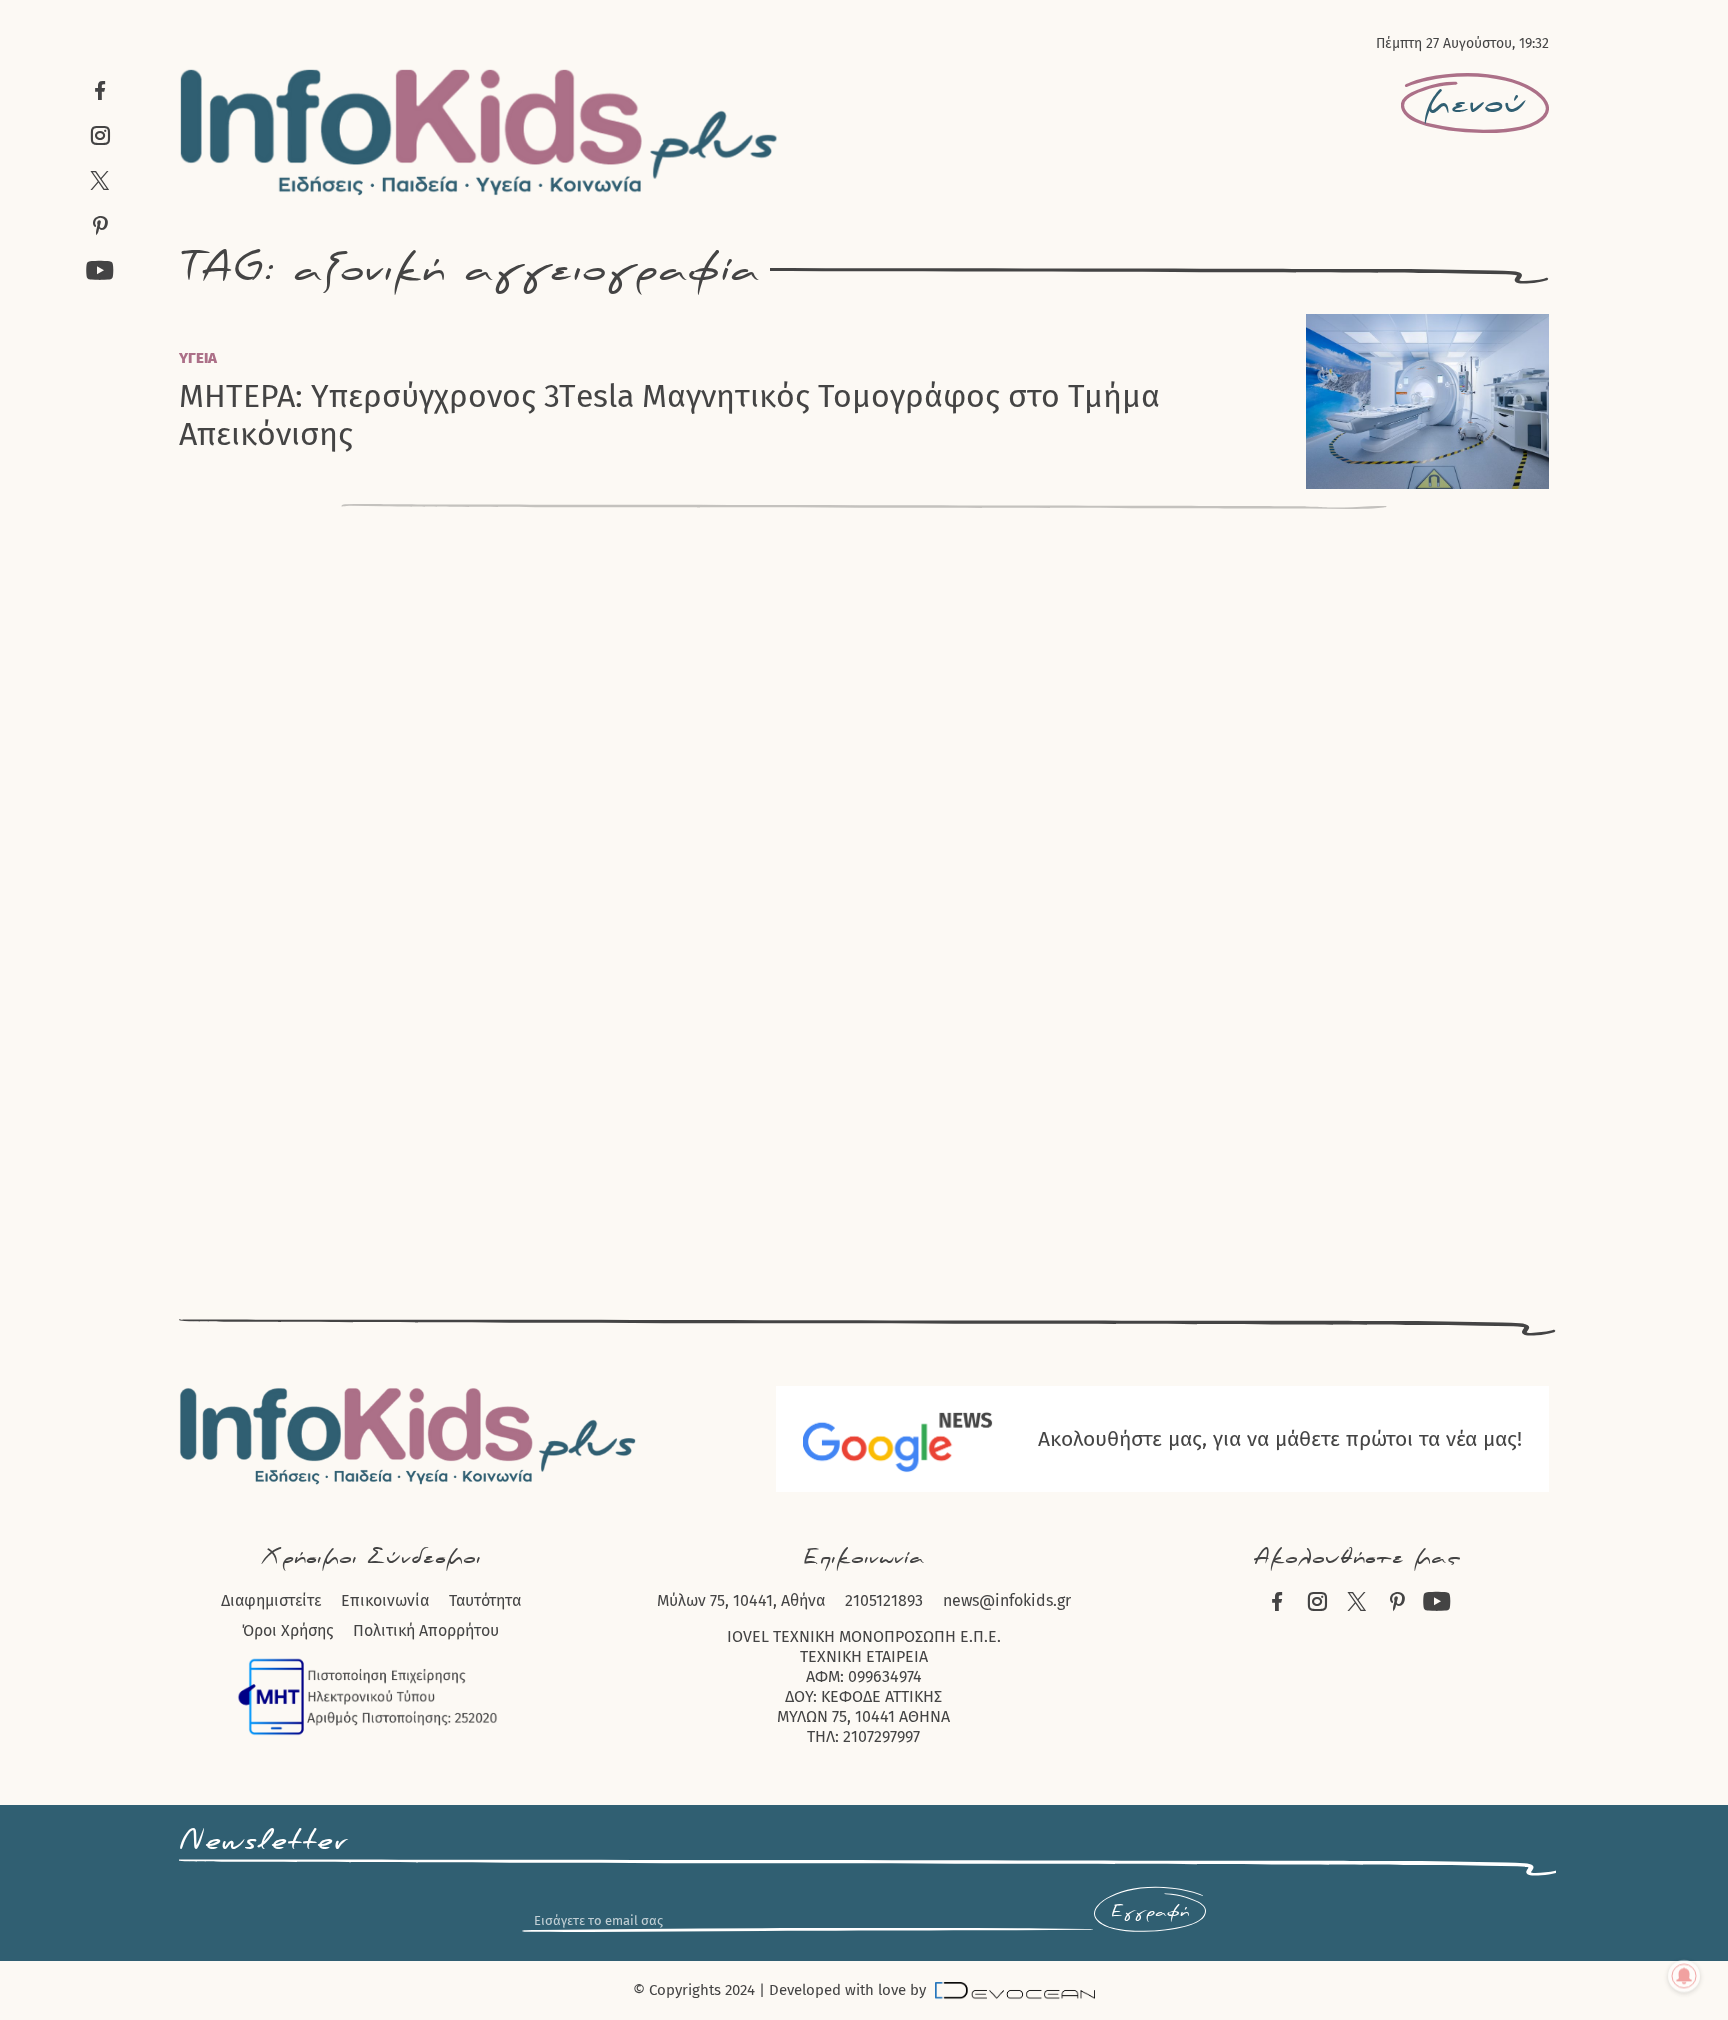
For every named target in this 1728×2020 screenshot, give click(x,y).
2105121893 (884, 1600)
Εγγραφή (1150, 1912)
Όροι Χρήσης (287, 1630)
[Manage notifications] (1684, 1976)
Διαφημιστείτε (271, 1600)
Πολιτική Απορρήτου (426, 1630)
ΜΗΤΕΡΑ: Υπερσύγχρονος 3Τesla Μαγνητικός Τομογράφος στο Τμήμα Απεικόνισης (669, 415)
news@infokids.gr (1007, 1600)
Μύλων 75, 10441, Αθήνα (741, 1600)
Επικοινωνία (385, 1600)
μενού (1475, 104)
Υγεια (198, 358)
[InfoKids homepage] (479, 132)
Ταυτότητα (485, 1600)
